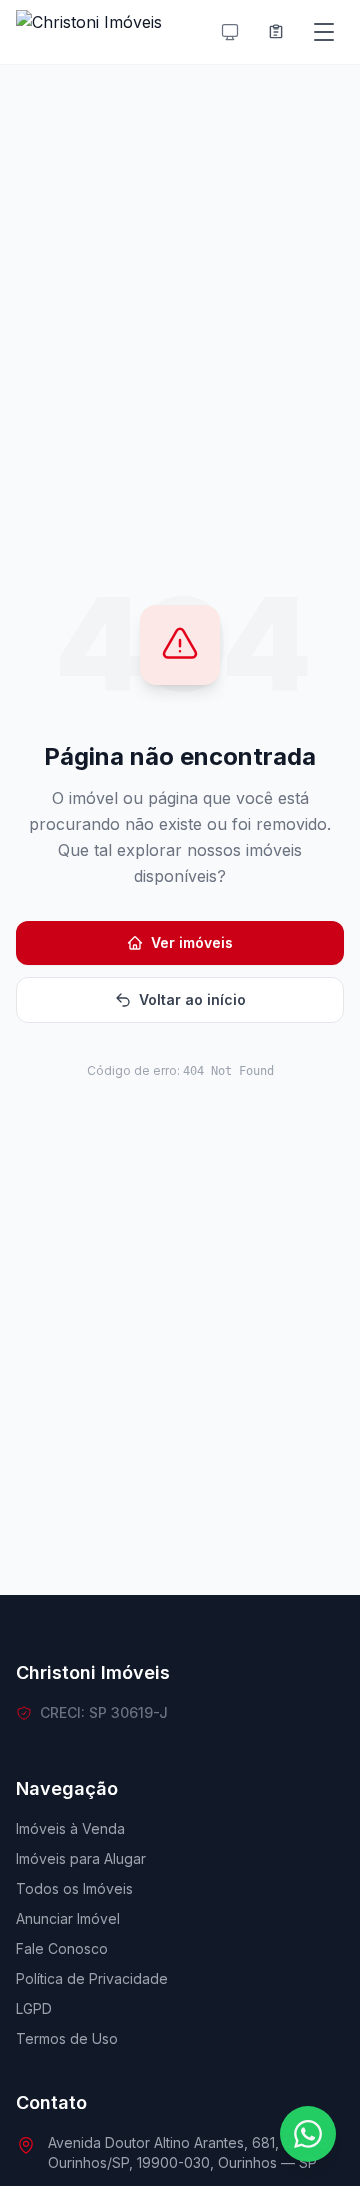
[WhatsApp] (308, 2134)
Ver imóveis (192, 942)
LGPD (34, 2008)
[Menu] (324, 32)
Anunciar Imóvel (68, 1918)
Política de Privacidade (92, 1978)
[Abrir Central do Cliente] (276, 32)
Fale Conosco (62, 1948)
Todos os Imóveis (74, 1888)
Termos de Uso (67, 2038)
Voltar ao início (192, 999)
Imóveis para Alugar (81, 1858)
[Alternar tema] (230, 32)
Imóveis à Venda (70, 1828)
